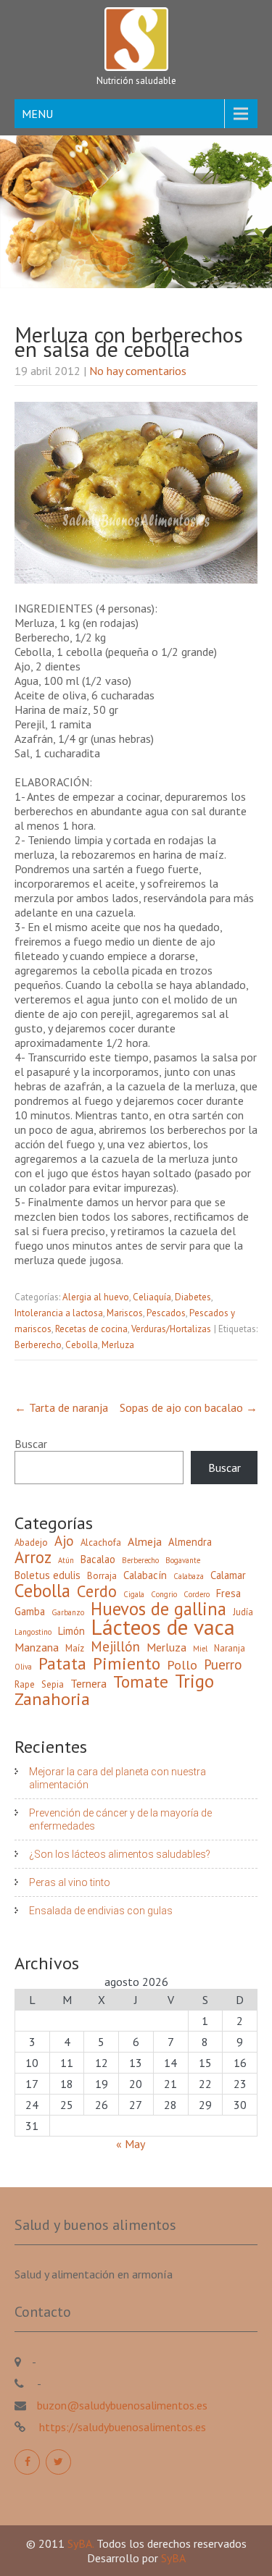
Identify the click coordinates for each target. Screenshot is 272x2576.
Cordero (197, 1594)
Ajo (64, 1541)
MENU (37, 114)
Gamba (30, 1611)
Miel (200, 1649)
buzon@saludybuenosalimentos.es (122, 2405)
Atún (66, 1560)
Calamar (228, 1575)
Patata (62, 1663)
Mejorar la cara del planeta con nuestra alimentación (118, 1778)
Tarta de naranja (61, 1407)
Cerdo (97, 1591)
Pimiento (127, 1663)
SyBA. (82, 2543)
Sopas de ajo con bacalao (189, 1407)
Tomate (141, 1681)
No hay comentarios (138, 371)
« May (130, 2144)
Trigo (194, 1681)
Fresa (228, 1593)
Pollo (182, 1665)
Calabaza (189, 1576)
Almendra (190, 1542)
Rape (25, 1684)
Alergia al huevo (96, 1297)
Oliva (23, 1667)
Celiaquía (152, 1297)
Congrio (164, 1594)
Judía (243, 1612)
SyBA (173, 2558)
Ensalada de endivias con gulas (101, 1911)
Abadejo (31, 1542)
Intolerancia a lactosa (59, 1313)
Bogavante (183, 1560)
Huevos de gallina (158, 1609)
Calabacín (145, 1575)
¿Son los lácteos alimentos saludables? (120, 1854)
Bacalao (98, 1559)
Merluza (118, 1345)
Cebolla (82, 1345)
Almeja (145, 1541)
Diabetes (193, 1297)
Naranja (230, 1648)
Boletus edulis (48, 1575)
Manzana (37, 1647)
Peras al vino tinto (70, 1882)
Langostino (33, 1632)
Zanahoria (52, 1699)
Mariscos (125, 1313)
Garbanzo (68, 1612)
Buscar (31, 1444)
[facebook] (27, 2462)
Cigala (134, 1594)
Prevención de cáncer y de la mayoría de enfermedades (120, 1819)
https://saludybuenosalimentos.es (121, 2427)
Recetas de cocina (91, 1329)
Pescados (166, 1313)
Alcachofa (101, 1542)
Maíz (75, 1648)
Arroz (33, 1557)
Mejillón (115, 1646)
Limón (71, 1631)
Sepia (53, 1684)
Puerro (223, 1664)
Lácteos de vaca (163, 1627)
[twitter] (58, 2462)
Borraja (102, 1576)
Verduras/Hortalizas (171, 1329)
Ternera (88, 1683)
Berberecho (38, 1345)
